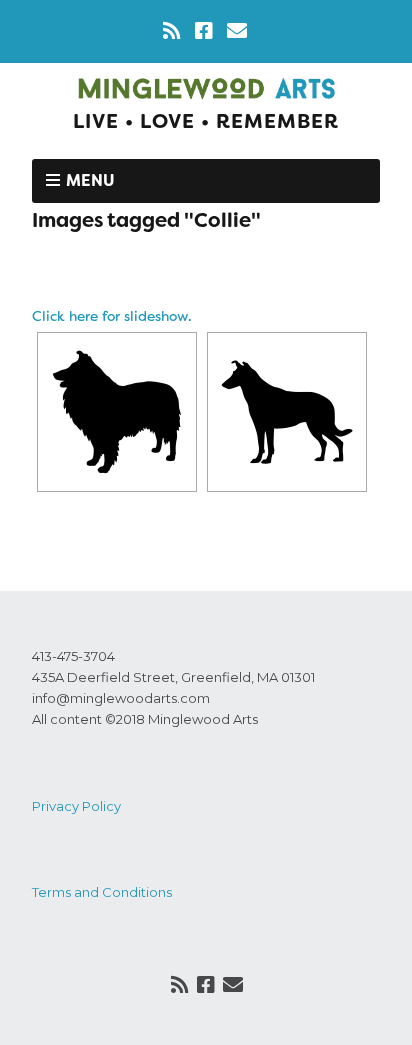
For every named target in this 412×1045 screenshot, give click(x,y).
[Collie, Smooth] (287, 412)
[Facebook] (204, 31)
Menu (90, 180)
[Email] (236, 31)
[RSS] (173, 31)
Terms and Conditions (102, 892)
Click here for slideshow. (112, 316)
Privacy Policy (76, 806)
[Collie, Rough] (117, 412)
